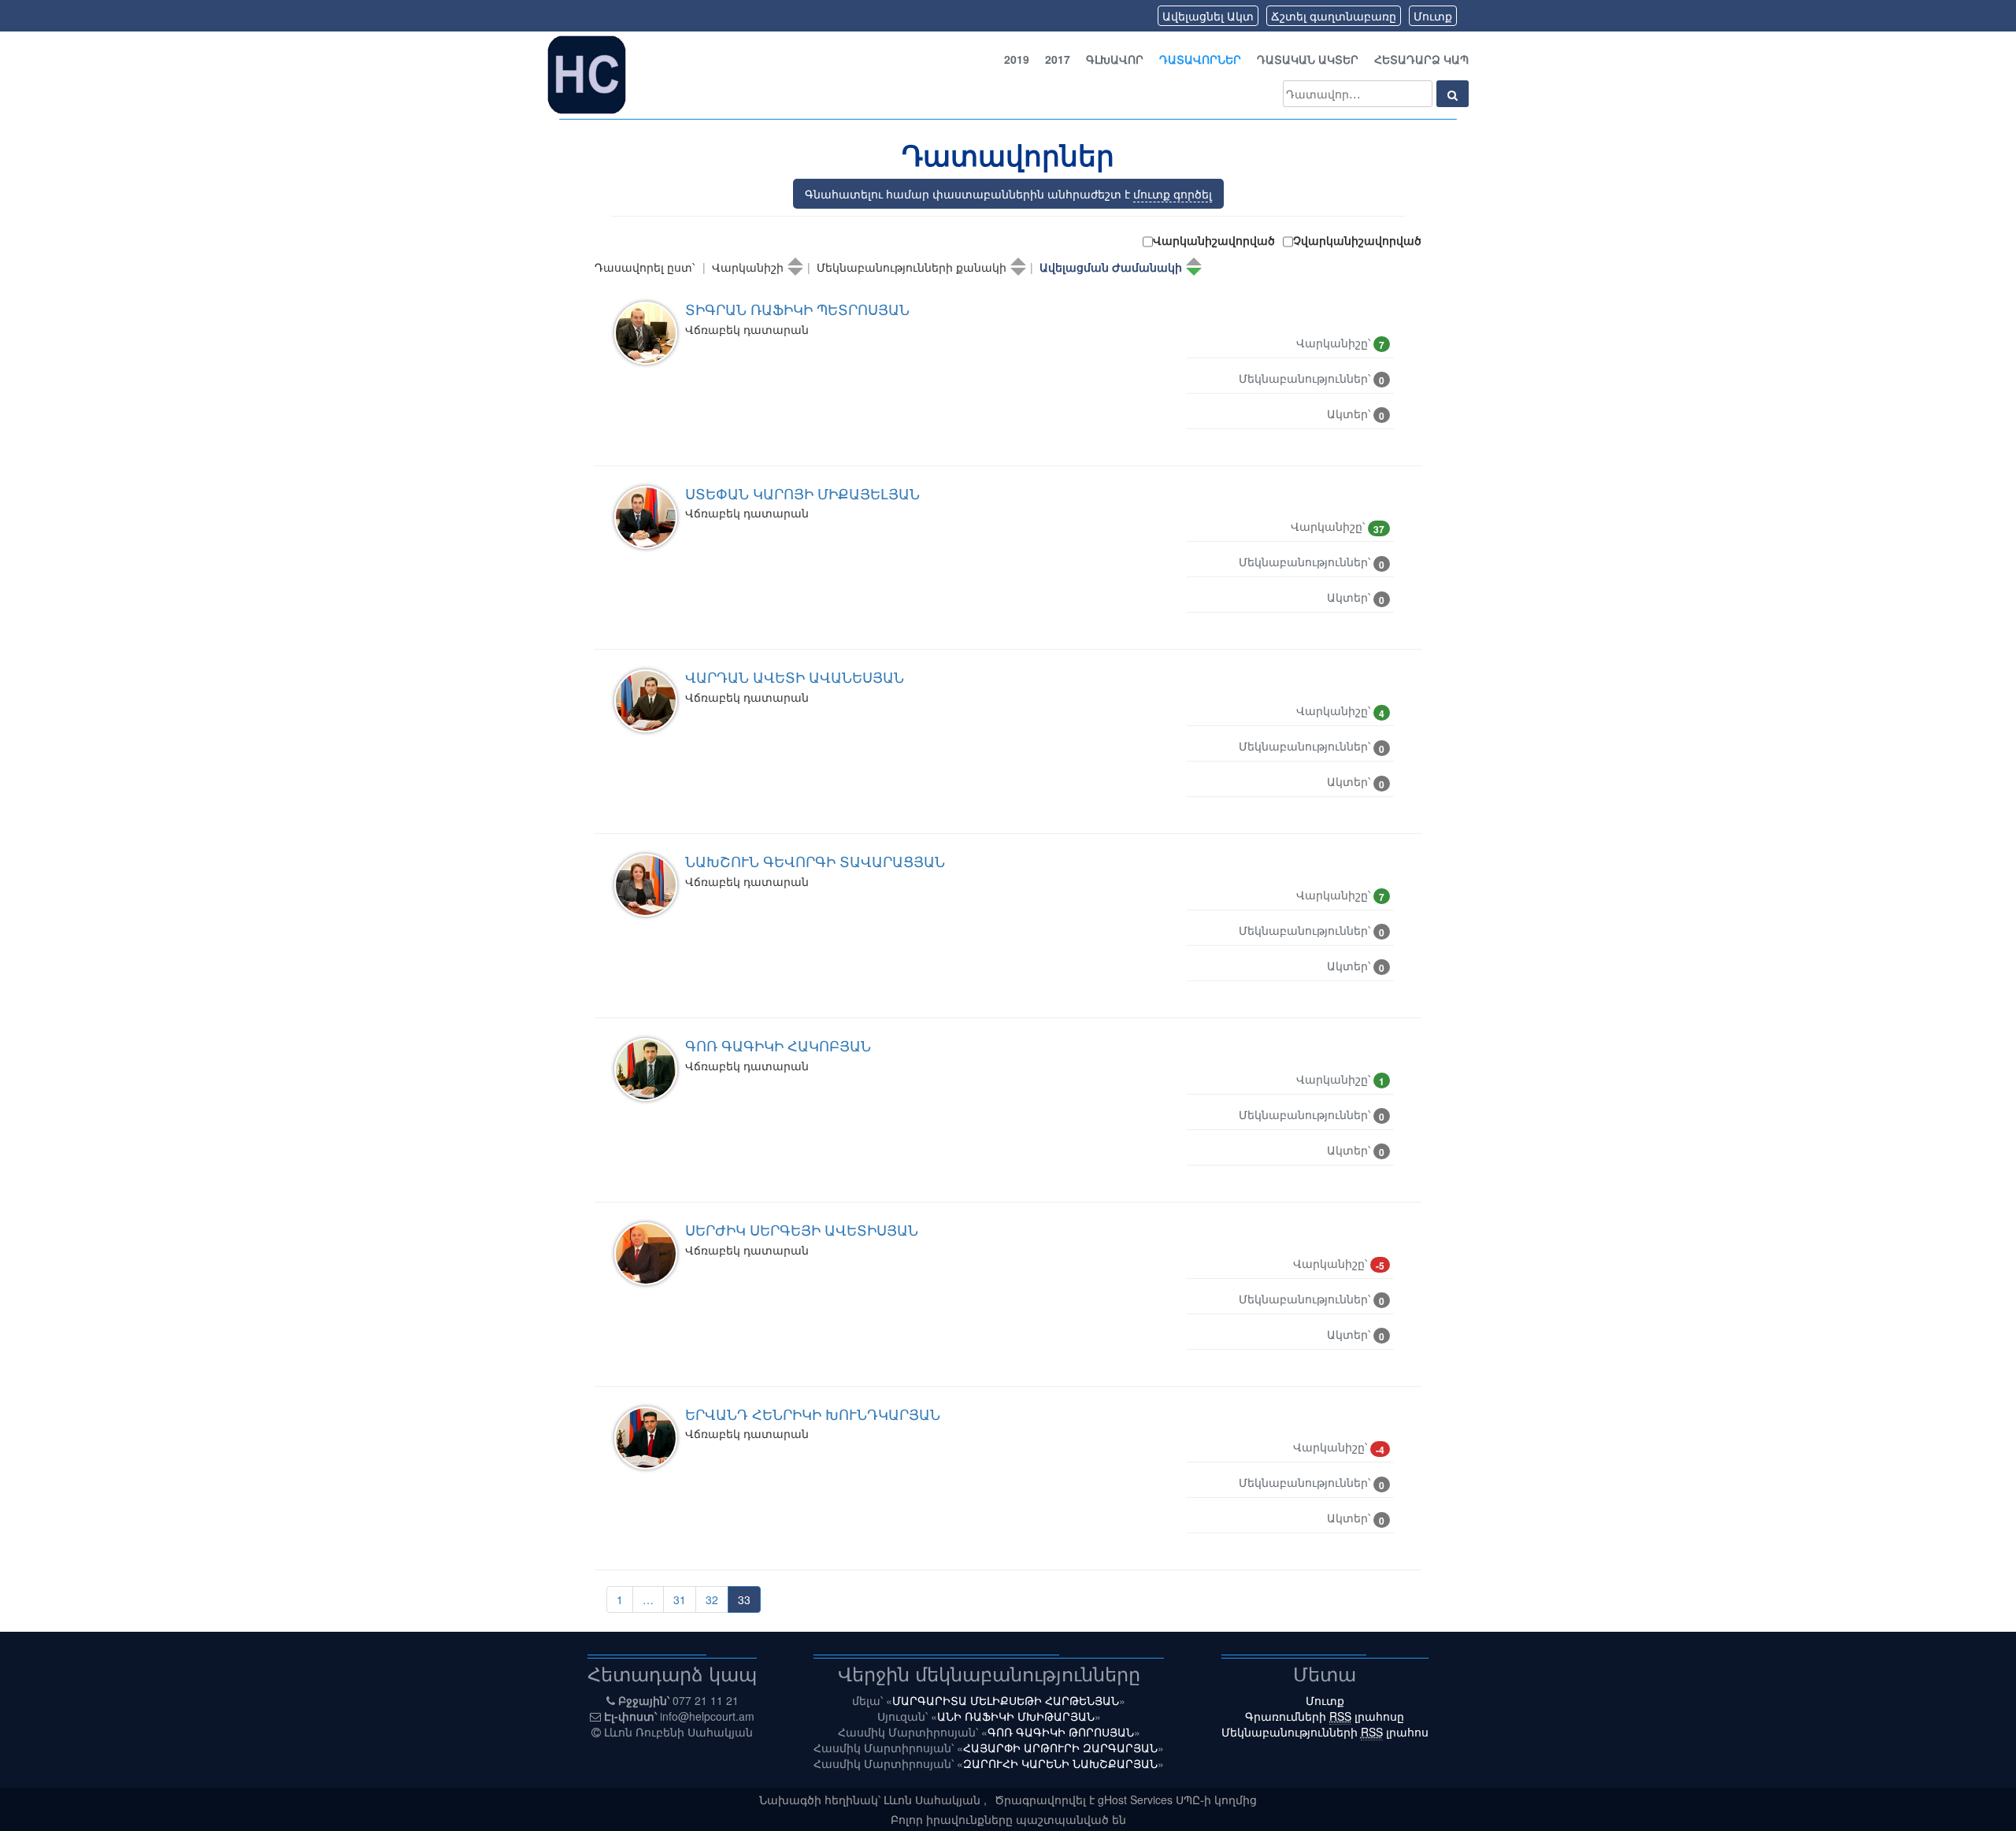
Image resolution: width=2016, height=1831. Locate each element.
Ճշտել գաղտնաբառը (1334, 16)
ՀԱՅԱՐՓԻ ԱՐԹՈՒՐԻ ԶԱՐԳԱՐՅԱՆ (1060, 1748)
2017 (1058, 59)
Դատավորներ (1200, 59)
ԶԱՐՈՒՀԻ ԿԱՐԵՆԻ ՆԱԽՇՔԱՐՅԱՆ (1060, 1763)
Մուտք (1433, 16)
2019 (1017, 59)
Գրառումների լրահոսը (1325, 1716)
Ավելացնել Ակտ (1208, 16)
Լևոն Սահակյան (934, 1799)
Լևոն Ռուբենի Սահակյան (678, 1732)
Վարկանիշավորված (1214, 240)
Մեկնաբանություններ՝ (1312, 379)
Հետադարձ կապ (1421, 59)
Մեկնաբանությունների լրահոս (1325, 1732)
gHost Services (1137, 1799)
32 (712, 1599)
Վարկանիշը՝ (1340, 343)
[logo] (587, 73)
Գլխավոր (1115, 59)
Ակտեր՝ (1356, 414)
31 (680, 1599)
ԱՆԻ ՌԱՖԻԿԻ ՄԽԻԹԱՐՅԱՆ (1016, 1716)
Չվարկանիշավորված (1357, 240)
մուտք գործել (1173, 194)
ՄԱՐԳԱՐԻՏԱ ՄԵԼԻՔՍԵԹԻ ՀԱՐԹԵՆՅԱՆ (1006, 1700)
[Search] (1453, 94)
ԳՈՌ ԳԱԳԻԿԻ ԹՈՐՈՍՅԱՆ (1061, 1732)
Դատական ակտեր (1308, 59)
